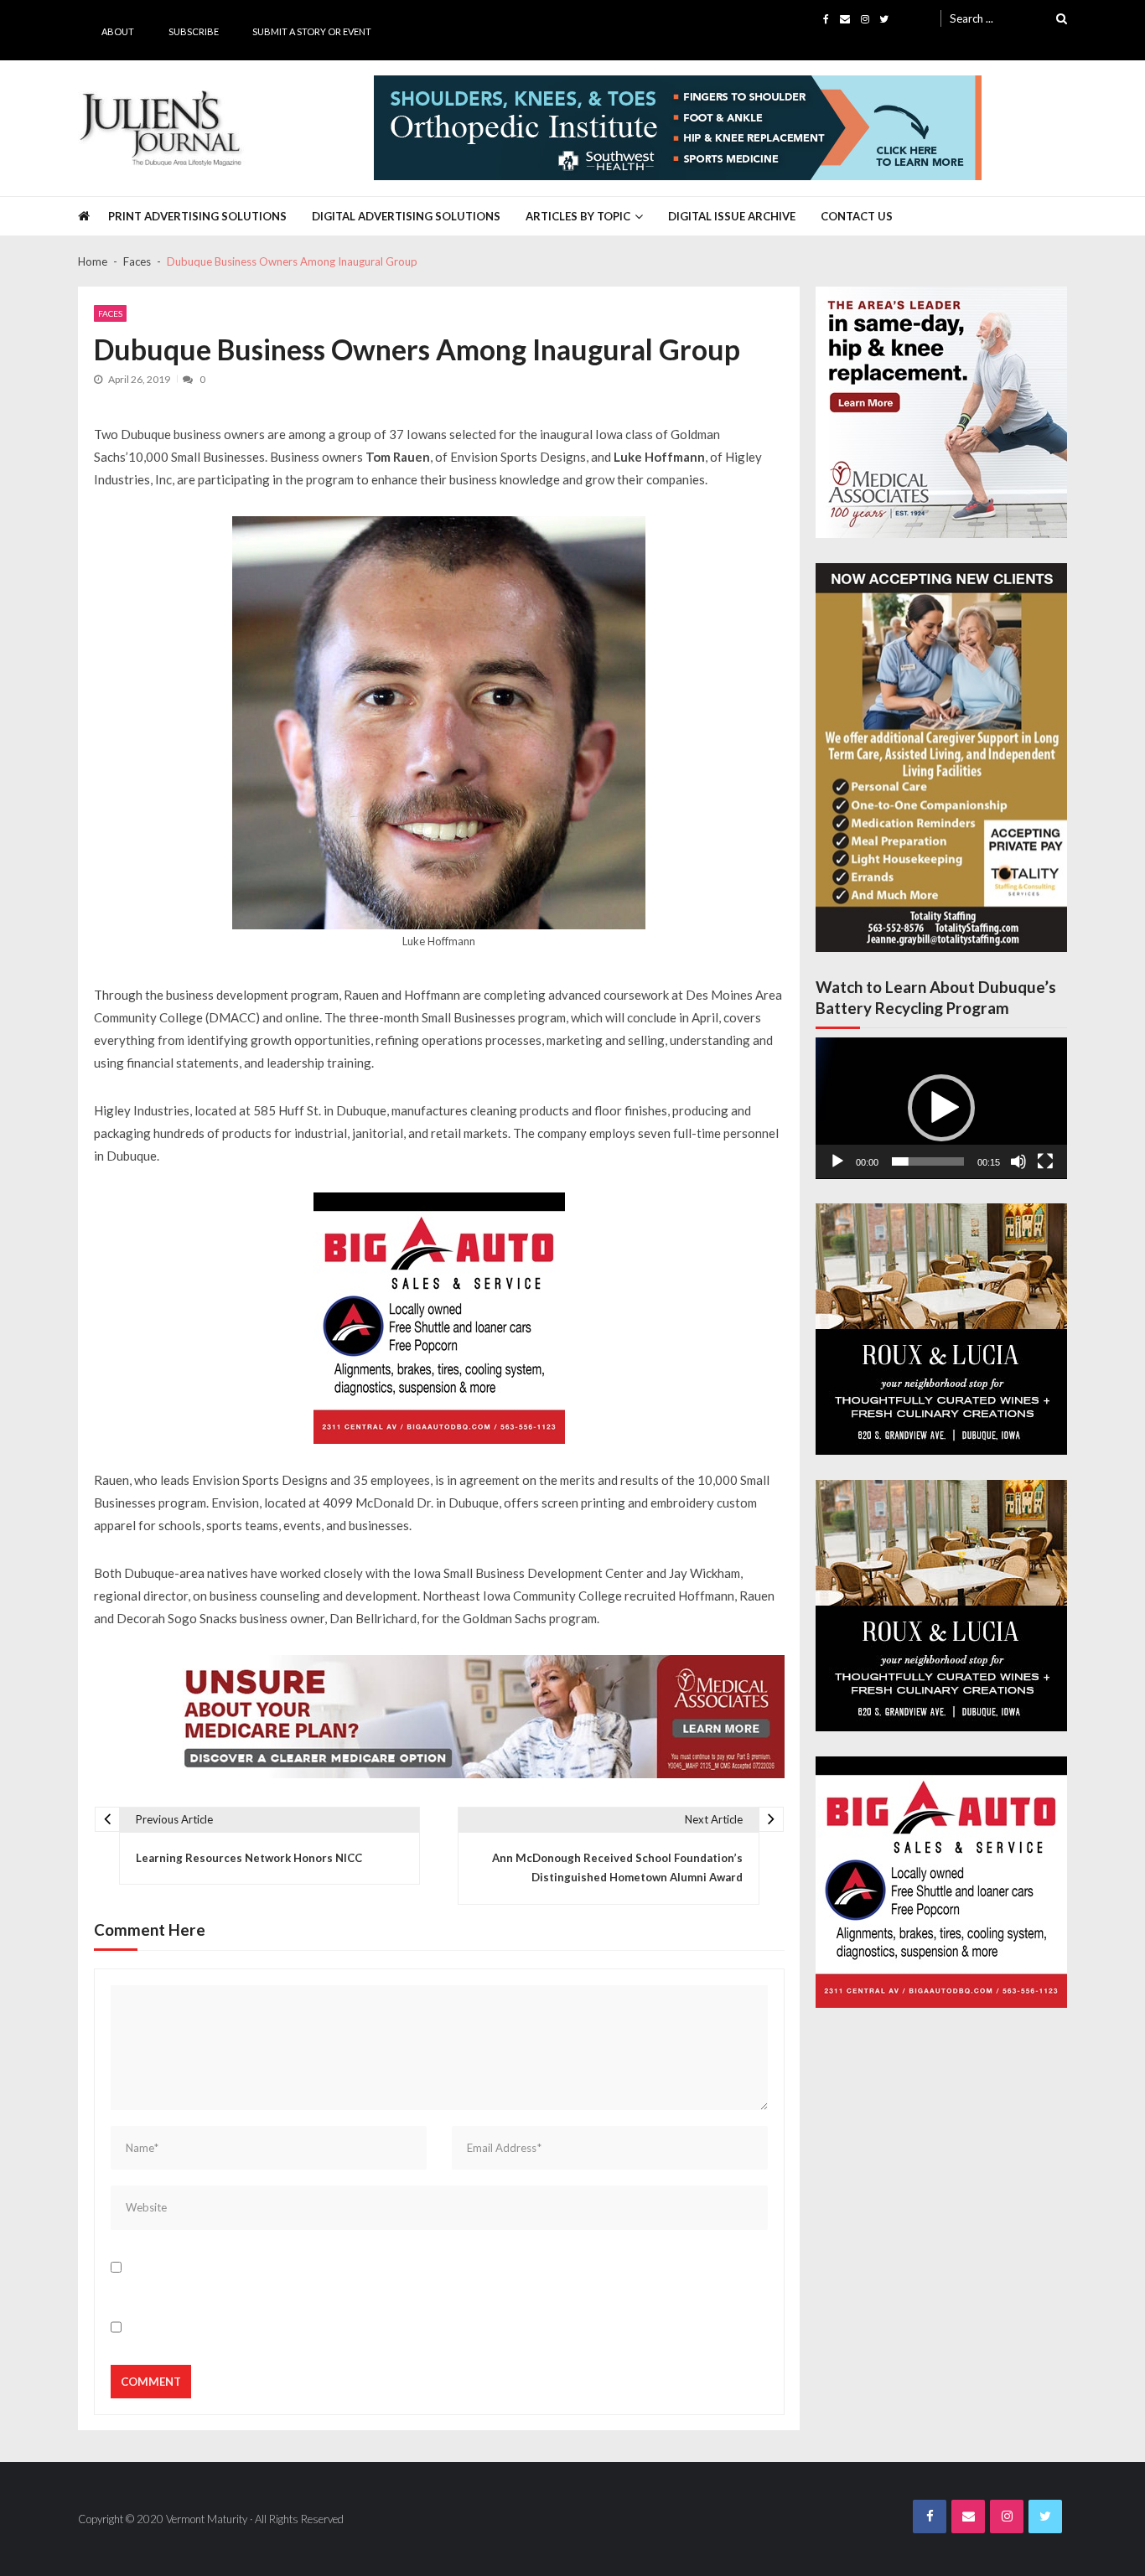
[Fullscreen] (1045, 1161)
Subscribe (194, 31)
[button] (941, 1108)
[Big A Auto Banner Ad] (439, 1318)
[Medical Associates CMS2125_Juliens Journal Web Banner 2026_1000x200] (477, 1717)
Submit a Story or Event (312, 31)
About (118, 31)
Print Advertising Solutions (197, 216)
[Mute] (1018, 1161)
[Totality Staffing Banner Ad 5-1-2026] (941, 758)
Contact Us (857, 216)
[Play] (837, 1161)
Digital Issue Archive (732, 216)
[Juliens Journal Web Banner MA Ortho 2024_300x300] (941, 412)
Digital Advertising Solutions (406, 216)
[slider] (928, 1161)
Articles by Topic (578, 216)
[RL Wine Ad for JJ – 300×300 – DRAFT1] (941, 1329)
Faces (110, 313)
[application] (941, 1108)
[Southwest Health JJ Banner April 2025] (678, 128)
